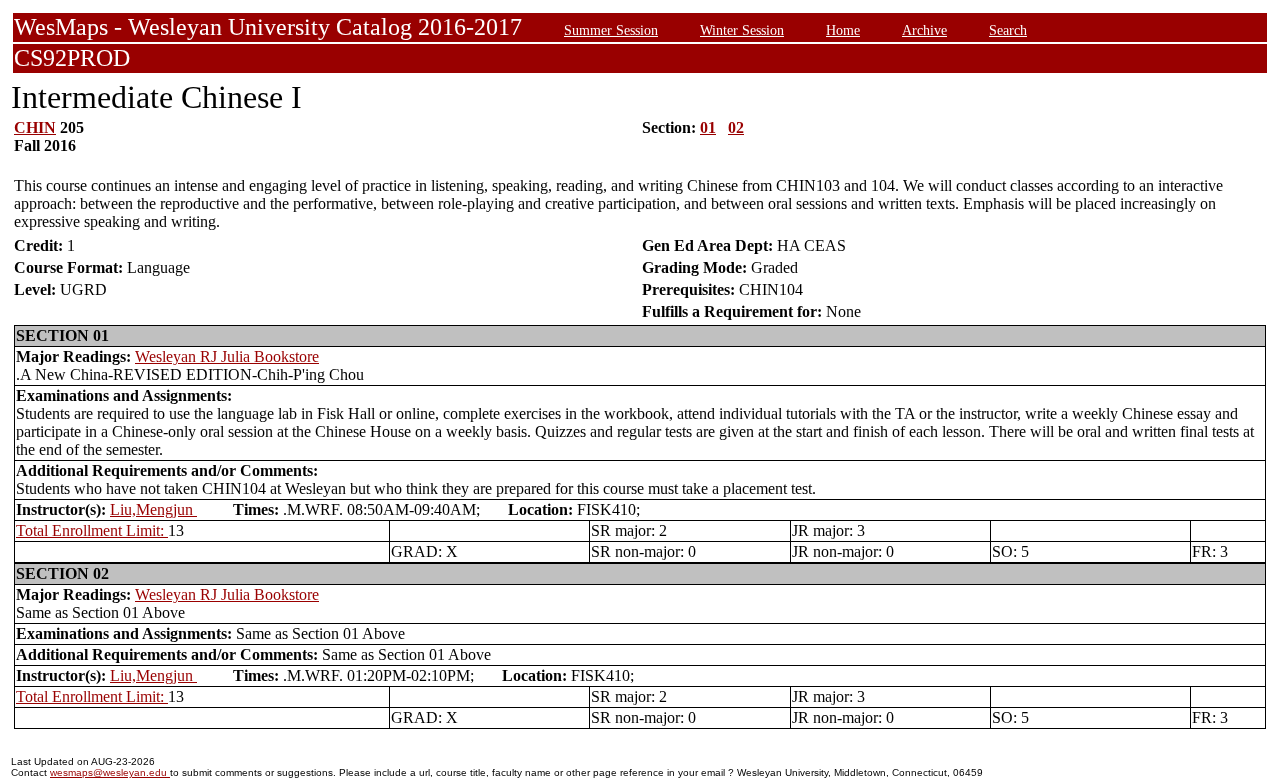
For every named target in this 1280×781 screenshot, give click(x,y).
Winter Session (742, 30)
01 (708, 127)
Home (843, 30)
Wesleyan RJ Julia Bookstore (227, 356)
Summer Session (611, 30)
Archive (924, 30)
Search (1008, 30)
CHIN (35, 127)
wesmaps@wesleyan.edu (110, 772)
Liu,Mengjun (153, 509)
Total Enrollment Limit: (92, 530)
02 (736, 127)
